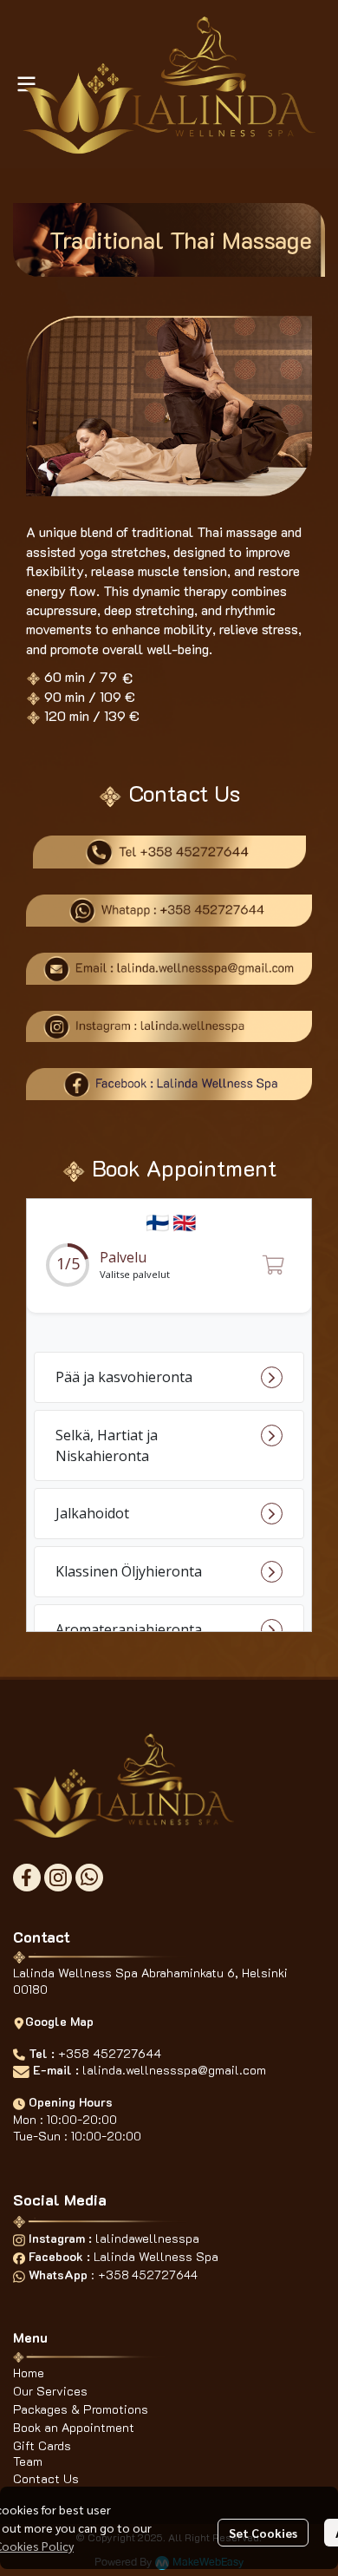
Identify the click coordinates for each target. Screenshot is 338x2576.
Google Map (59, 2021)
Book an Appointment (74, 2427)
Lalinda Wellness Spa (156, 2256)
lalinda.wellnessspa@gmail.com (174, 2070)
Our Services (50, 2391)
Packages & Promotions (81, 2409)
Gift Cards (42, 2445)
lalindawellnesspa (147, 2238)
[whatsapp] (89, 1878)
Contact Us (46, 2478)
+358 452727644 (110, 2053)
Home (29, 2373)
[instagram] (58, 1878)
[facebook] (27, 1878)
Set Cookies (263, 2533)
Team (28, 2461)
